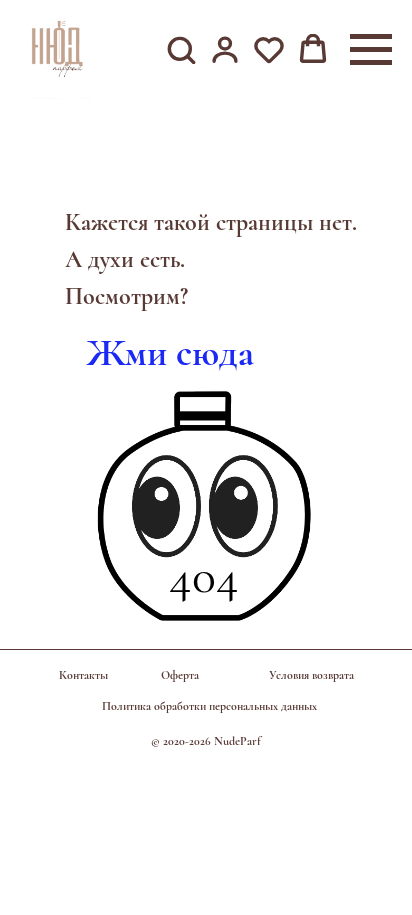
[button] (181, 49)
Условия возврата (311, 675)
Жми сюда (170, 353)
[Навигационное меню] (371, 50)
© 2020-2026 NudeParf (206, 741)
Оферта (180, 675)
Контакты (83, 675)
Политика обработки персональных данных (209, 706)
